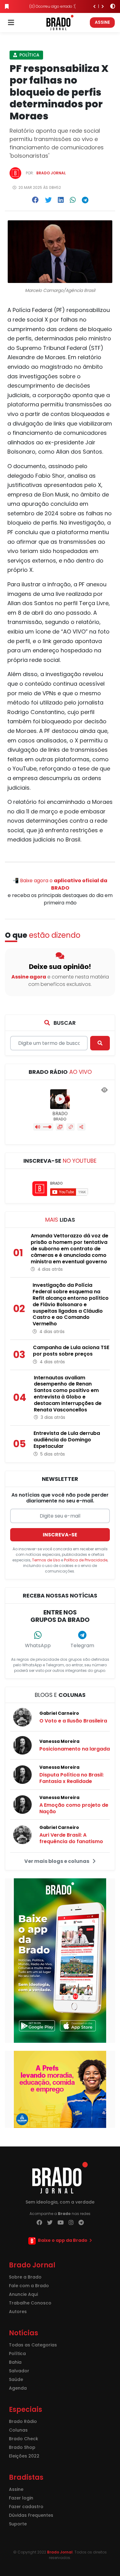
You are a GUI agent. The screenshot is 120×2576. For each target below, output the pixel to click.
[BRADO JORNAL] (60, 22)
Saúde (16, 2379)
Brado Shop (22, 2447)
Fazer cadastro (26, 2507)
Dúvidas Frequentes (31, 2515)
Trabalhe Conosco (30, 2303)
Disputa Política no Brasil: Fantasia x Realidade (72, 1778)
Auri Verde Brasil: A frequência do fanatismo (71, 1838)
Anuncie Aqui (23, 2294)
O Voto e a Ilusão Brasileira (73, 1721)
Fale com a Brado (29, 2286)
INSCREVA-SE (60, 1535)
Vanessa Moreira (59, 1741)
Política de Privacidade (86, 1560)
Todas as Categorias (33, 2345)
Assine (102, 22)
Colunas (18, 2430)
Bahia (15, 2362)
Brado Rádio (23, 2421)
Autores (18, 2312)
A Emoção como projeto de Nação (74, 1808)
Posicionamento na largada (75, 1749)
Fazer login (21, 2498)
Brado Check (24, 2439)
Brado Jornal (51, 173)
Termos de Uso (46, 1560)
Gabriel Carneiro (59, 1713)
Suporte (18, 2524)
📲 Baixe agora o (60, 884)
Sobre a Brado (25, 2277)
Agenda (18, 2388)
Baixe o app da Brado (63, 2240)
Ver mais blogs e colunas (57, 1861)
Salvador (19, 2371)
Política (29, 55)
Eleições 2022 (24, 2456)
